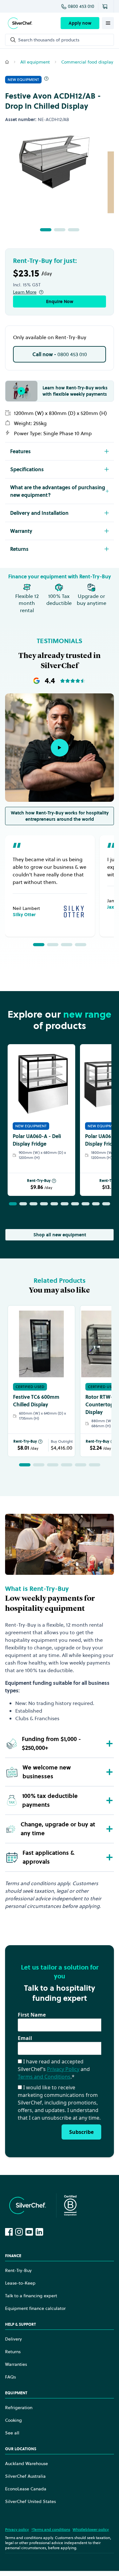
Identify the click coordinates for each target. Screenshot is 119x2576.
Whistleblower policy (91, 2529)
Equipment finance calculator (35, 2308)
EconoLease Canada (26, 2489)
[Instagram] (19, 2232)
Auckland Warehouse (26, 2463)
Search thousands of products (49, 40)
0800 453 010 (81, 6)
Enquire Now (60, 301)
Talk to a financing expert (31, 2296)
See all (12, 2433)
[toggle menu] (108, 23)
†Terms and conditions (51, 2529)
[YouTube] (29, 2232)
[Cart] (106, 6)
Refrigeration (19, 2408)
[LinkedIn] (39, 2232)
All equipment (35, 62)
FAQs (10, 2377)
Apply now (80, 23)
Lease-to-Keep (20, 2283)
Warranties (16, 2364)
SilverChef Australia (25, 2476)
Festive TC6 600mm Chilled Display (36, 1401)
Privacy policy (17, 2529)
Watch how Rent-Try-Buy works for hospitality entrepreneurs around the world (60, 816)
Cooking (13, 2420)
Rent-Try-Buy (39, 1181)
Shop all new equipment (60, 1235)
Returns (13, 2352)
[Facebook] (9, 2232)
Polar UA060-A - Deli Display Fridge (37, 1140)
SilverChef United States (30, 2501)
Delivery (13, 2339)
